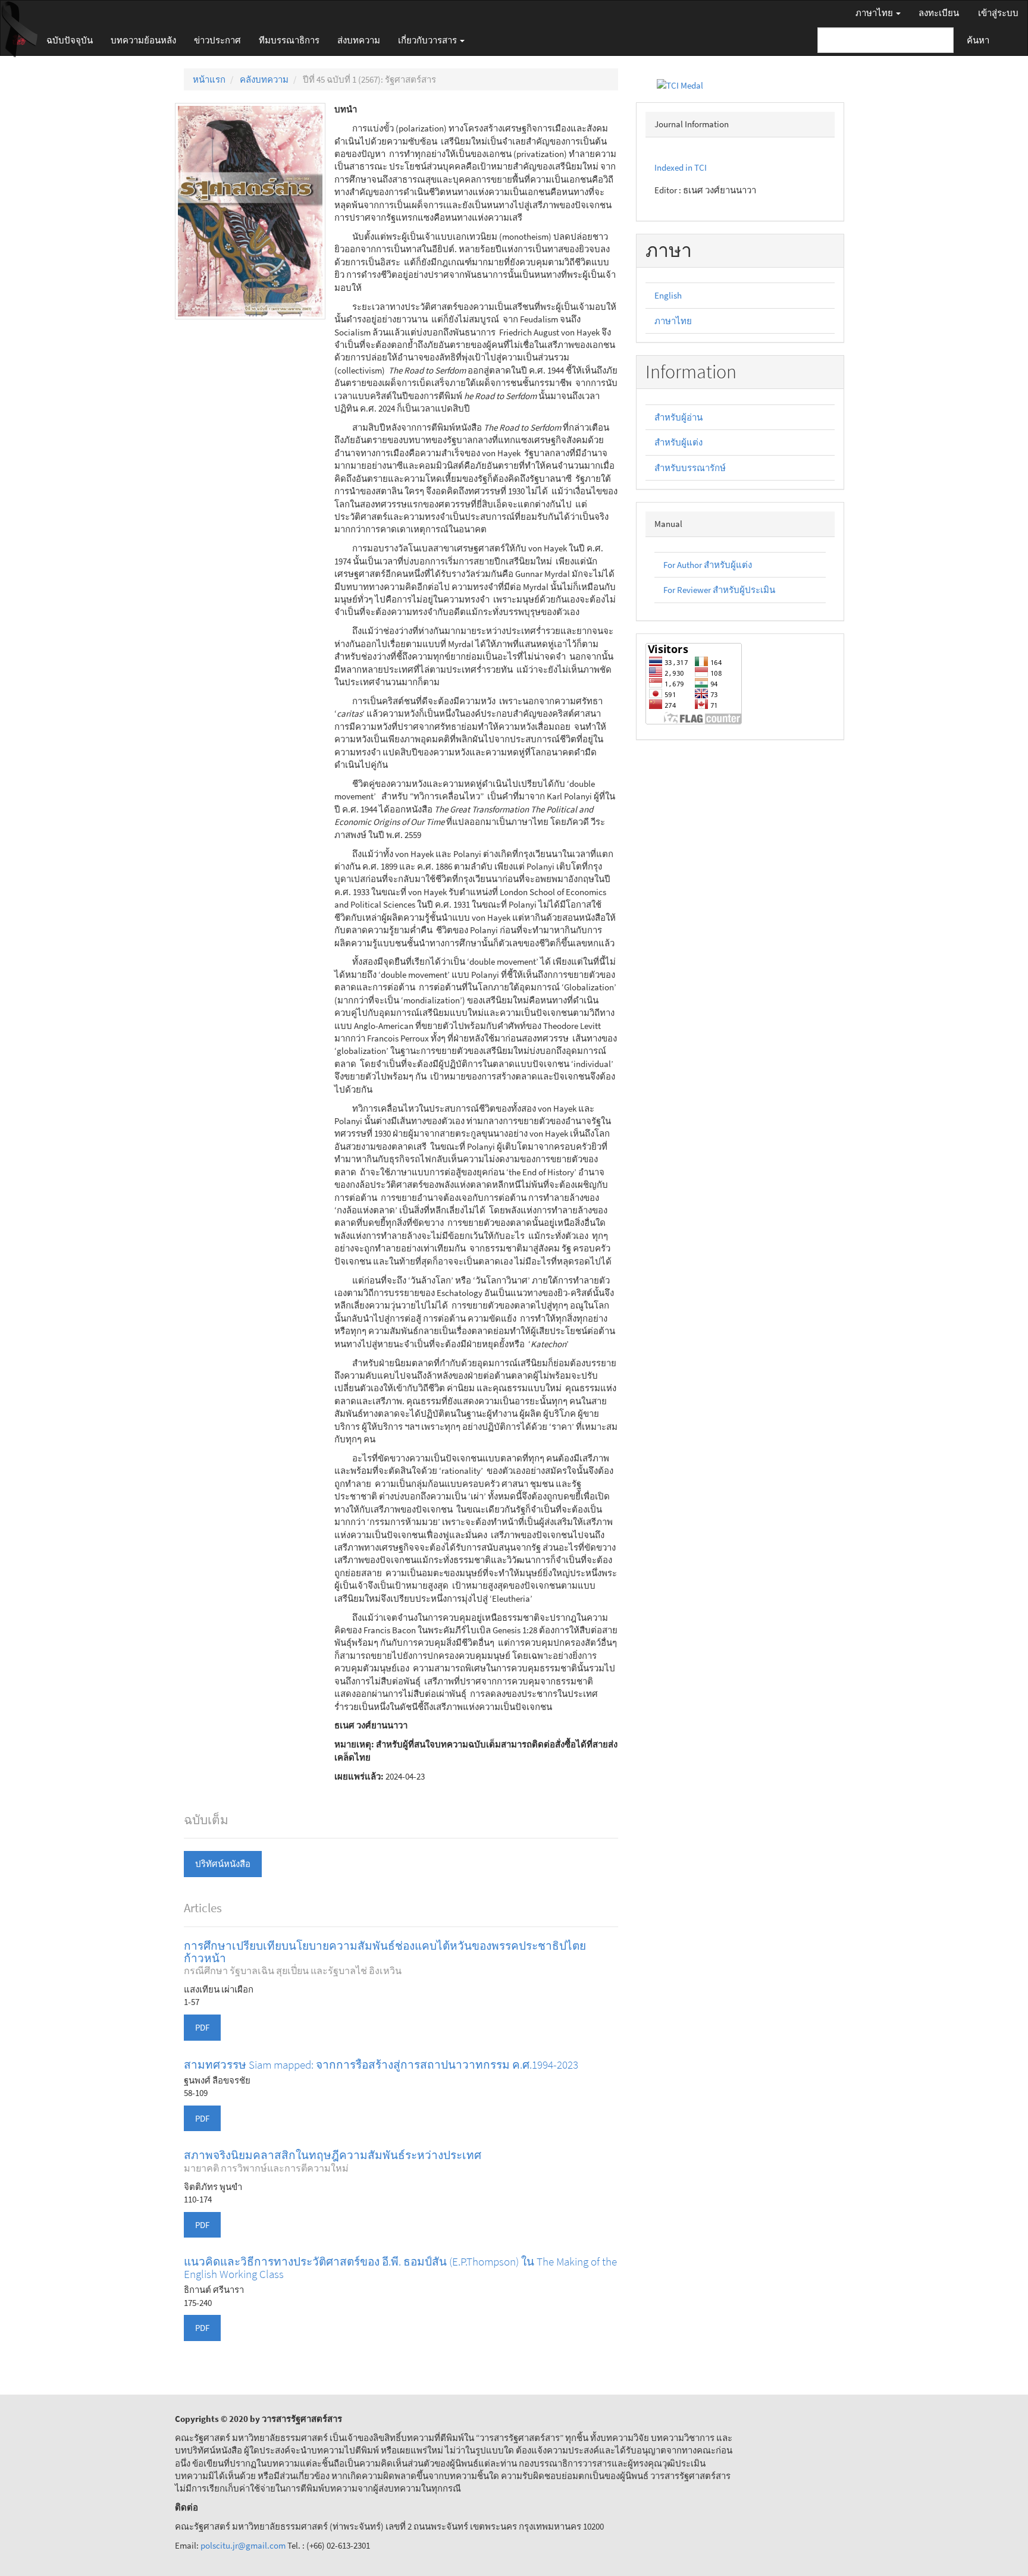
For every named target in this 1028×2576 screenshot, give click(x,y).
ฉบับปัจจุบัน (70, 40)
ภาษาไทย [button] (875, 13)
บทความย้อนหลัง (143, 40)
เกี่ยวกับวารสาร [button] (428, 40)
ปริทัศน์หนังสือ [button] (223, 1864)
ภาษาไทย (673, 321)
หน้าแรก (209, 79)
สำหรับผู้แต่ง (678, 442)
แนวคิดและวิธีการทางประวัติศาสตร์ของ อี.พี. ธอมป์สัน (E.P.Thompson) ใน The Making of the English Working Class (400, 2268)
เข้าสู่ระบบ (998, 13)
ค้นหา (978, 40)
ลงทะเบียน (939, 13)
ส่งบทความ (359, 40)
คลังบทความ (264, 79)
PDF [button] (202, 2027)
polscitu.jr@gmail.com (244, 2545)
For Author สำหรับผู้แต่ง (708, 565)
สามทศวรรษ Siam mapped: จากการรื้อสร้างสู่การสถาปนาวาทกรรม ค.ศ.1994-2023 (381, 2064)
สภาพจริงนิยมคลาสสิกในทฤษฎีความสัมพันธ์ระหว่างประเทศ (333, 2161)
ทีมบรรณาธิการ (289, 40)
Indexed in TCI (681, 167)
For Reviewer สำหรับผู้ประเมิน (719, 590)
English (668, 295)
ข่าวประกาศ (217, 40)
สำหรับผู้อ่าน (678, 417)
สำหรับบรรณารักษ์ (690, 468)
